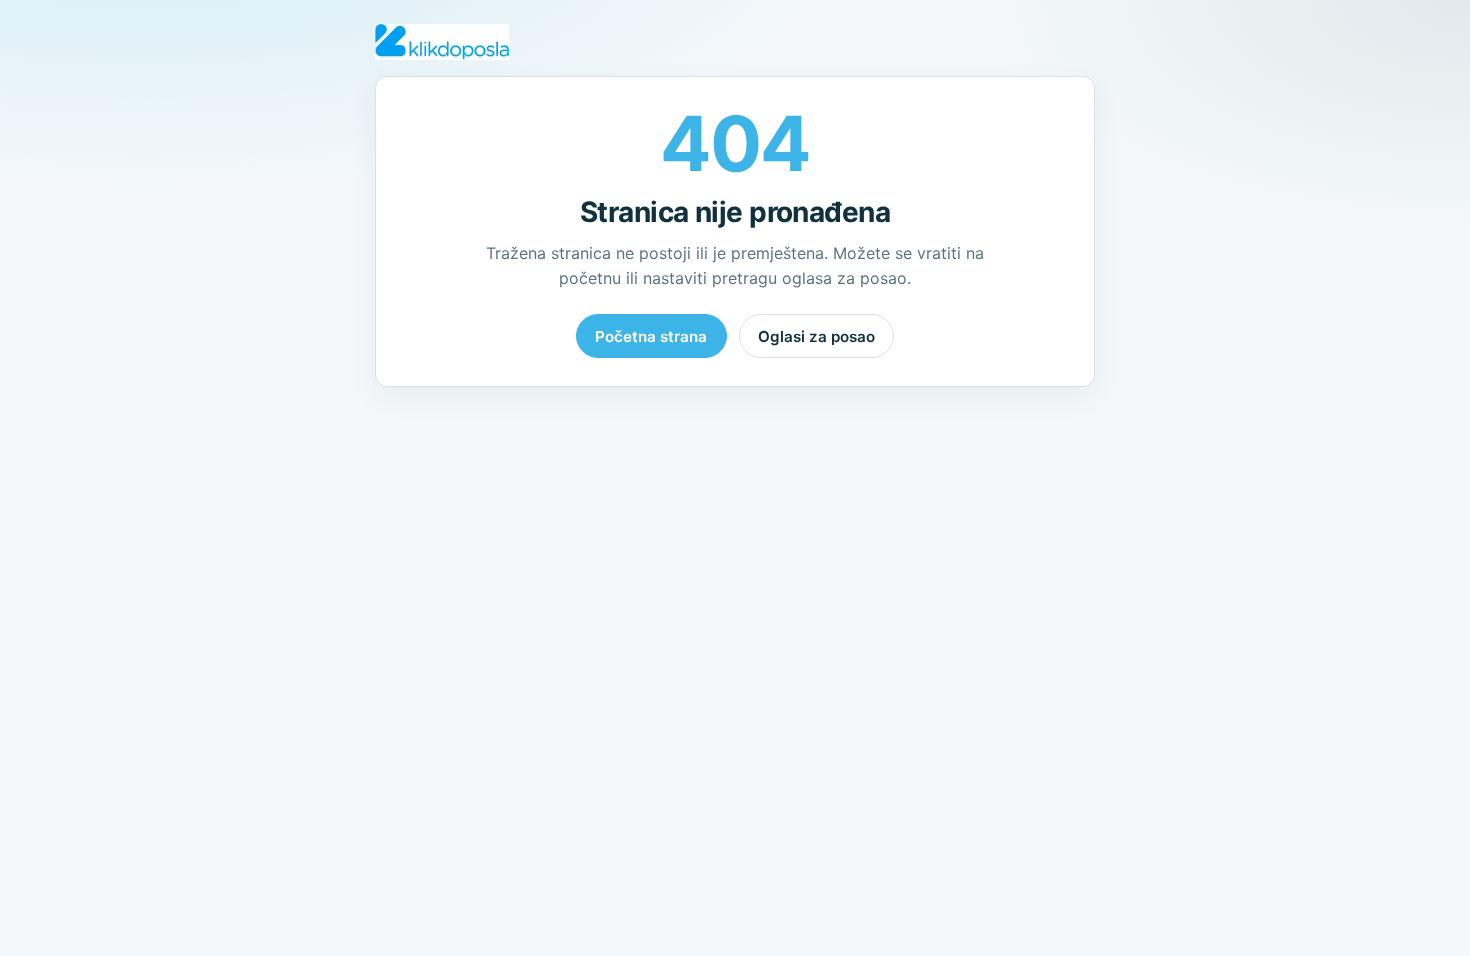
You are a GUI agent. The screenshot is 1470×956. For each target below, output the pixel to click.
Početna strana (651, 336)
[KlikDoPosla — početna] (442, 42)
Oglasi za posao (816, 336)
